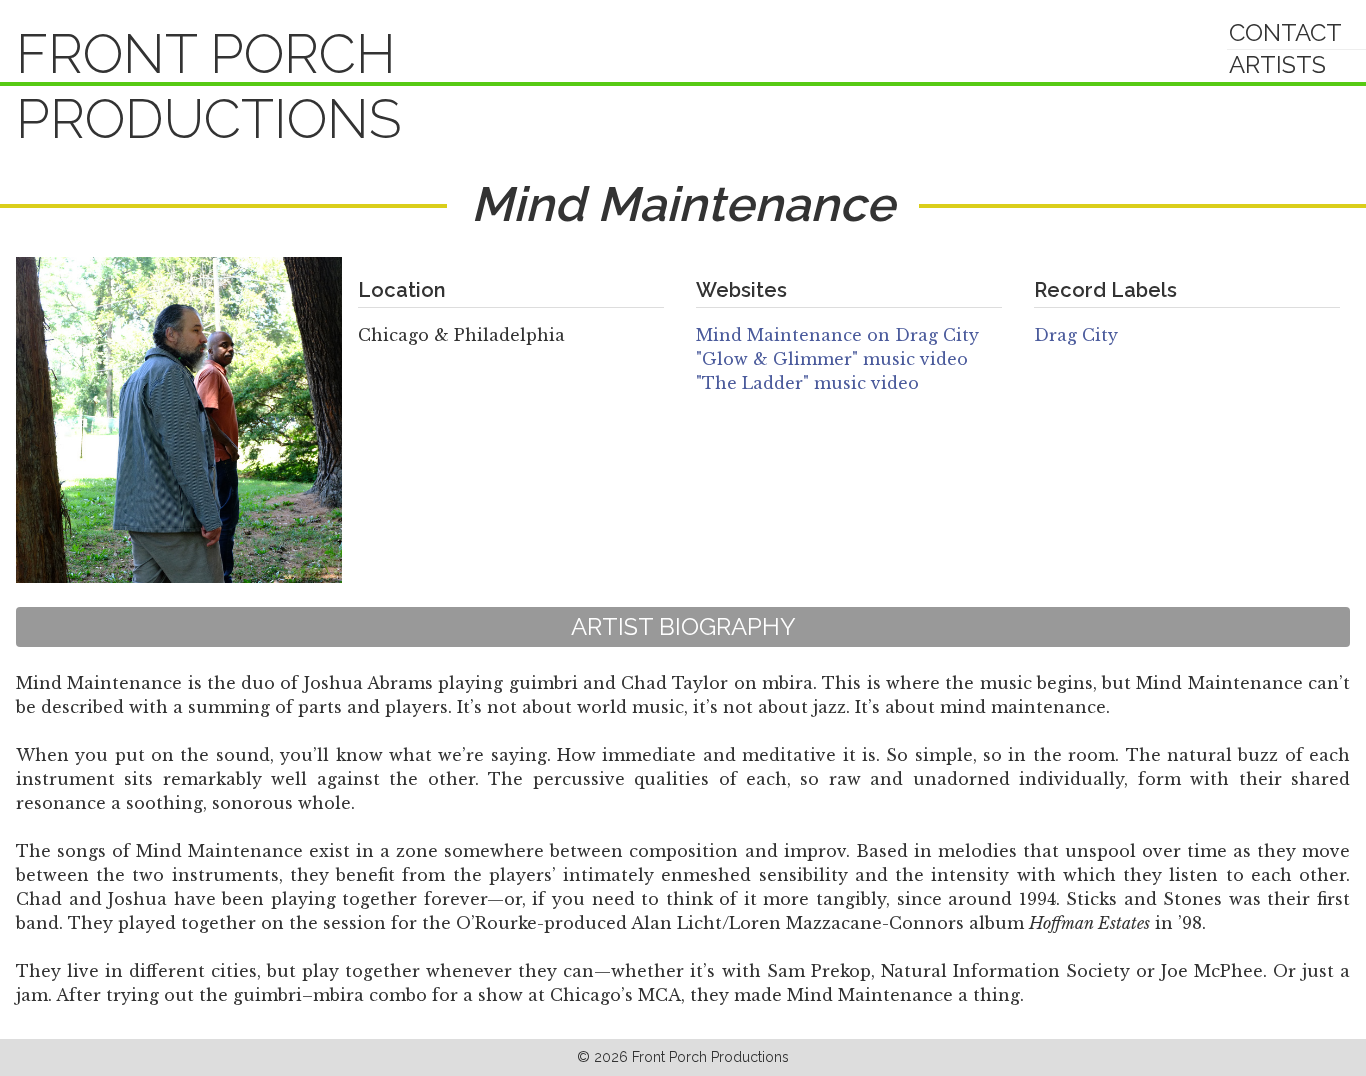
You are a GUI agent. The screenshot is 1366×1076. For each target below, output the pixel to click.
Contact (1285, 32)
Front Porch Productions (209, 86)
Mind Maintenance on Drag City (837, 335)
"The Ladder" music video (807, 383)
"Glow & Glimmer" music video (832, 359)
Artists (1277, 64)
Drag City (1076, 335)
